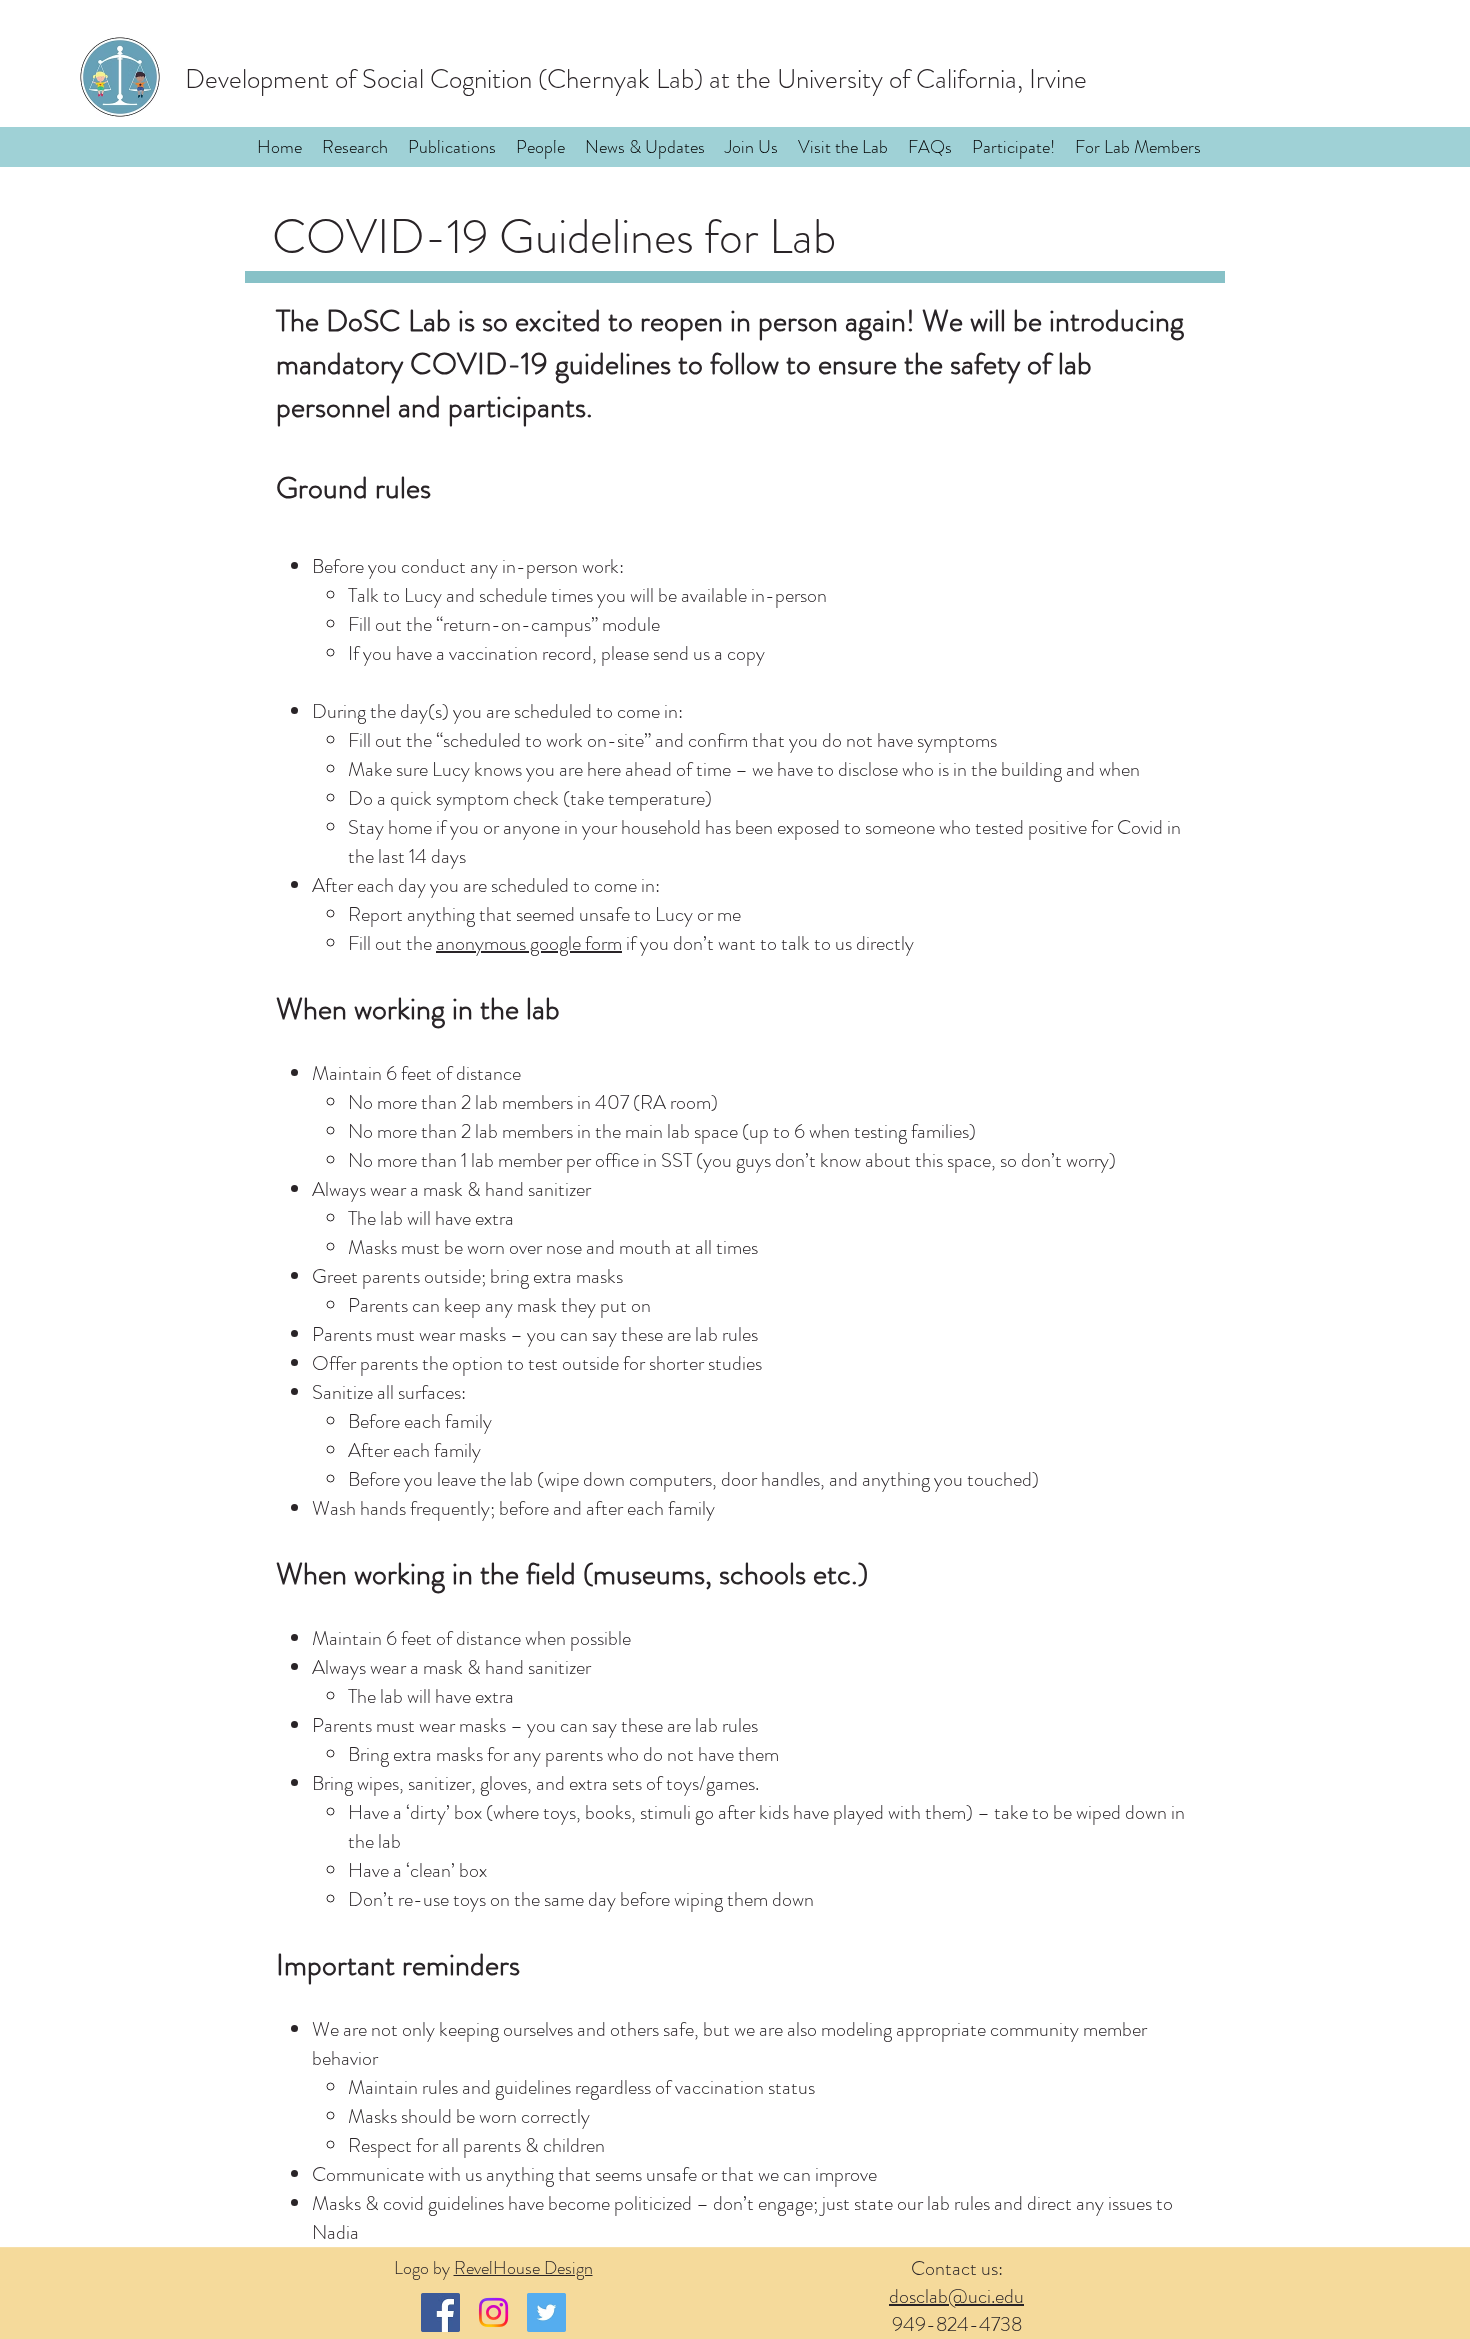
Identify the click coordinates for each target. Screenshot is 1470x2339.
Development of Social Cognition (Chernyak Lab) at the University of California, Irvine (636, 79)
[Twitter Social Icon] (546, 2312)
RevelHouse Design (523, 2268)
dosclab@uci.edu (956, 2296)
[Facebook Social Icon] (440, 2312)
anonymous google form (529, 943)
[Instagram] (493, 2312)
